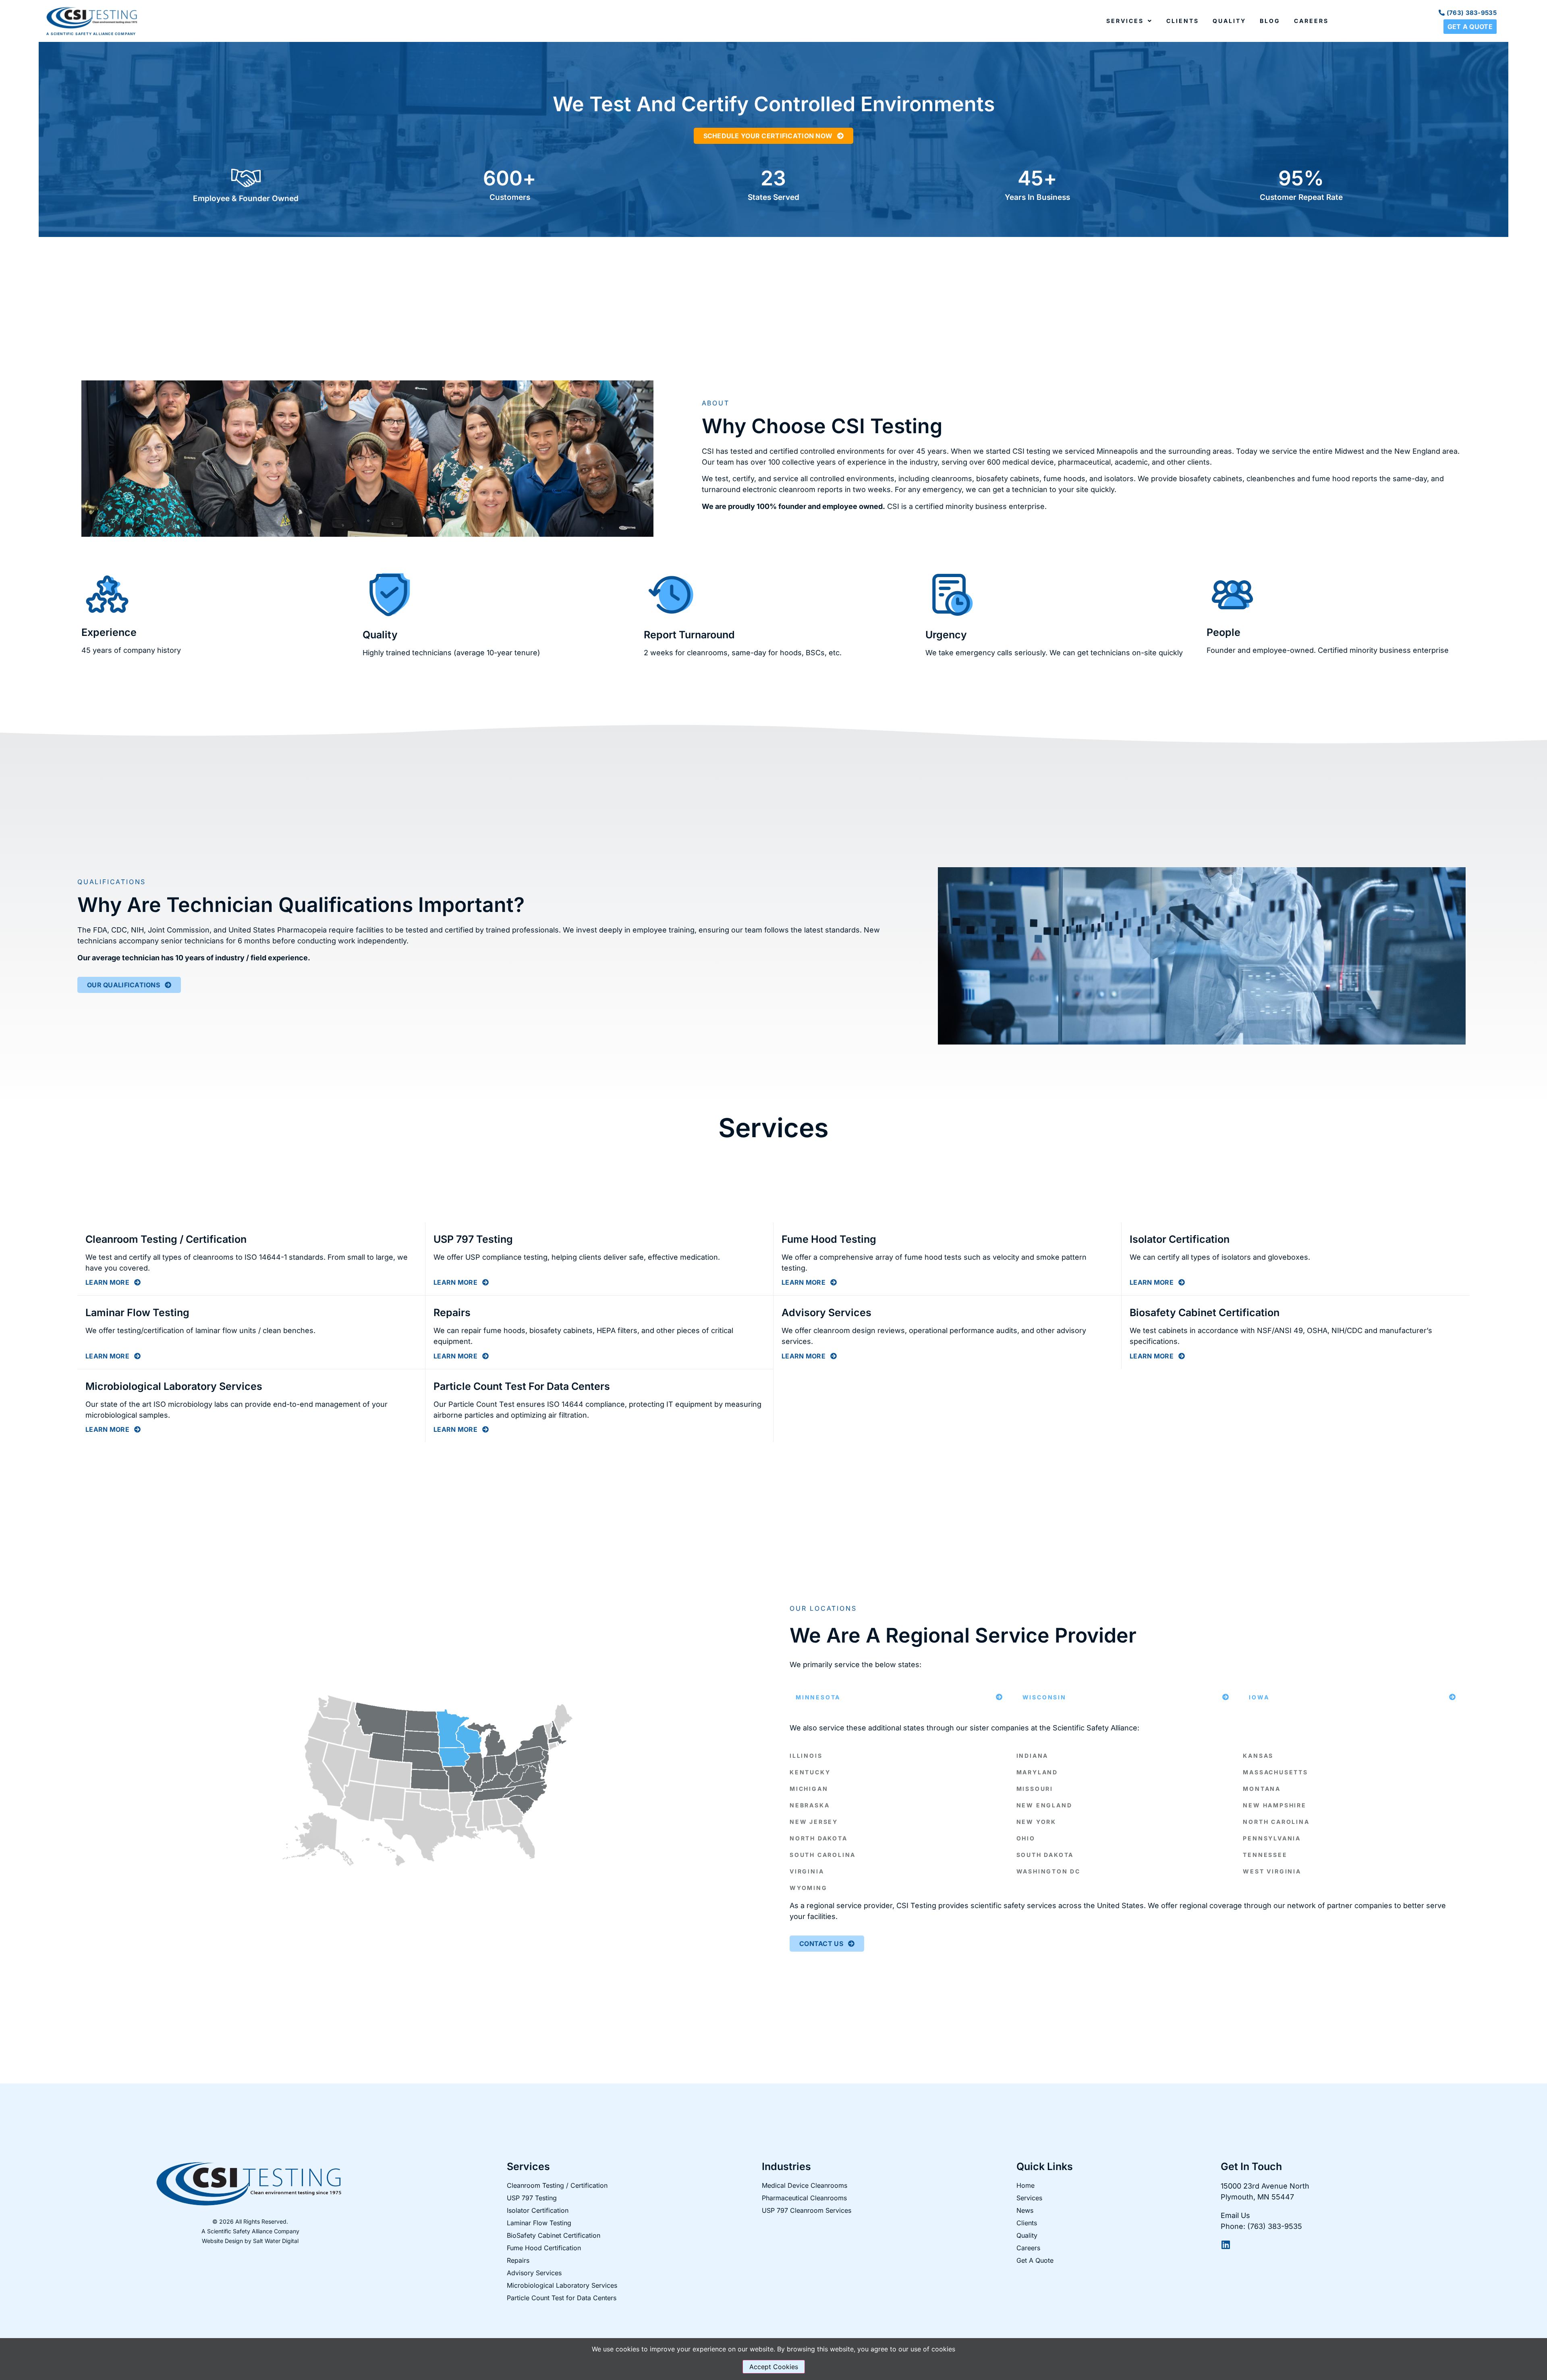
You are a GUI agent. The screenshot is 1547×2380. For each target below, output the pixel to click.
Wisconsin (1044, 1697)
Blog (1270, 21)
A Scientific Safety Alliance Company (250, 2231)
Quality (1229, 21)
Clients (1183, 21)
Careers (1311, 21)
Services (1125, 21)
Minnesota (818, 1697)
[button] (899, 1697)
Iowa (1259, 1697)
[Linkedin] (1226, 2245)
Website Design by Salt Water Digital (250, 2241)
